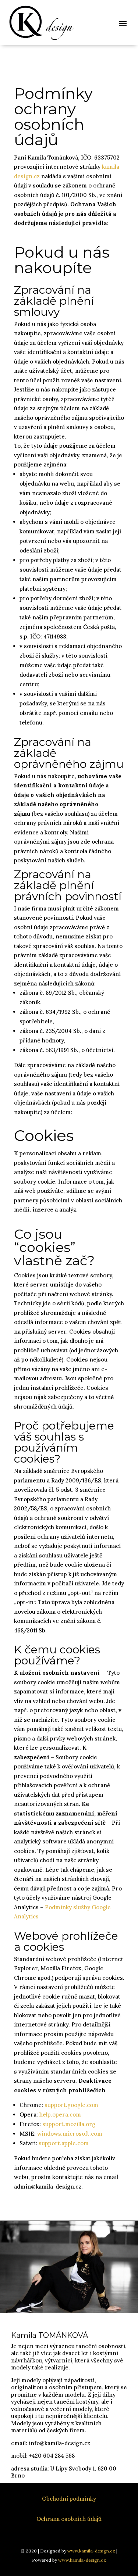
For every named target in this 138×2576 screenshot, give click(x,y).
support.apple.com (64, 2143)
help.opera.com (60, 2115)
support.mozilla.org (69, 2124)
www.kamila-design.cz (91, 2551)
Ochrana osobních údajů (69, 2519)
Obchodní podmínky (69, 2499)
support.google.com (71, 2105)
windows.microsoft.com (70, 2134)
